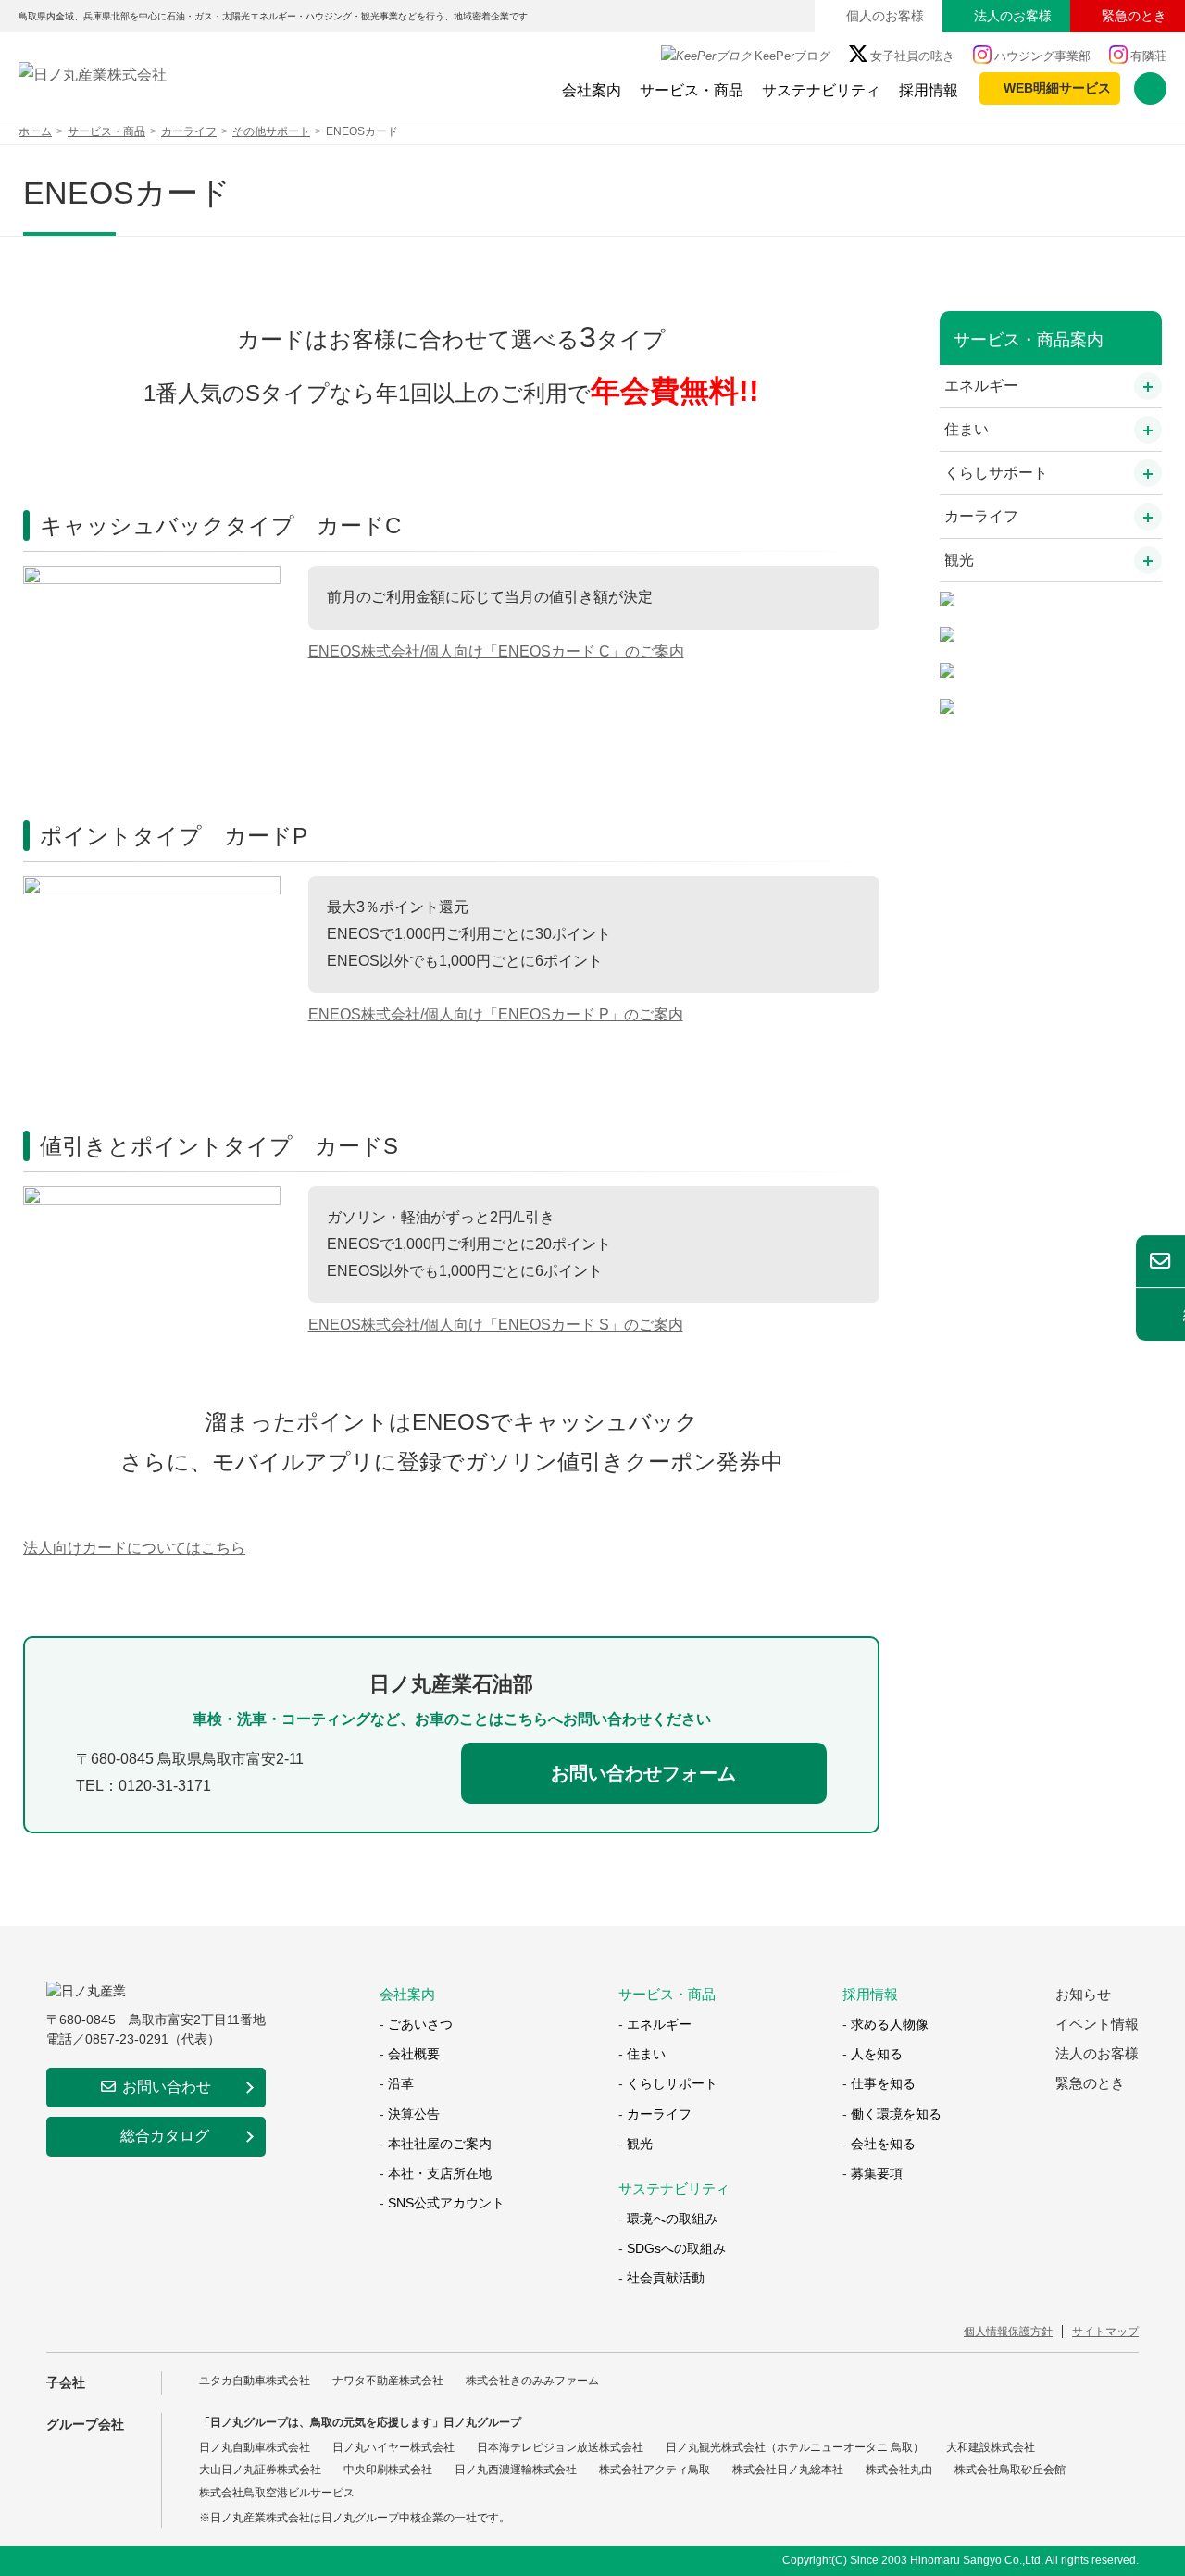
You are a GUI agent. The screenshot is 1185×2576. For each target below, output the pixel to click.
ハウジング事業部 (1042, 56)
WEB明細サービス (1057, 88)
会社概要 (414, 2054)
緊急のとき (1134, 16)
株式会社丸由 (899, 2470)
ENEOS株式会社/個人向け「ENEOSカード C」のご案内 (496, 651)
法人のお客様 (1013, 16)
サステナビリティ (821, 90)
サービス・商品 (692, 90)
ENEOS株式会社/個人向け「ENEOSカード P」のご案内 (496, 1014)
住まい (967, 429)
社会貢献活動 (666, 2278)
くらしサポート (996, 473)
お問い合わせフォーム (643, 1773)
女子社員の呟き (912, 56)
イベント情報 (1097, 2024)
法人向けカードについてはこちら (134, 1548)
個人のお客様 (885, 16)
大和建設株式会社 (991, 2447)
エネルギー (981, 386)
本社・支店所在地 (440, 2173)
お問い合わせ (167, 2087)
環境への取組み (672, 2219)
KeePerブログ (792, 56)
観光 (959, 560)
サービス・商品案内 (1029, 340)
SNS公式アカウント (446, 2203)
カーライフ (981, 516)
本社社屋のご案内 (440, 2144)
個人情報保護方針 (1008, 2332)
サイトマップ (1105, 2332)
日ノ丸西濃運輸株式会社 (516, 2470)
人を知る (877, 2054)
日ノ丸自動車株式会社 (255, 2447)
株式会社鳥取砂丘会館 (1010, 2470)
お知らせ (1083, 1994)
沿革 (401, 2083)
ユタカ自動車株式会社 (255, 2381)
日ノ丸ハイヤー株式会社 (393, 2447)
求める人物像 (890, 2024)
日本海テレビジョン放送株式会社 (560, 2447)
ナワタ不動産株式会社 (388, 2381)
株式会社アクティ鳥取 (655, 2470)
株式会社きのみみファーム (532, 2381)
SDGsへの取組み (676, 2248)
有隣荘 (1148, 56)
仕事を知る (883, 2083)
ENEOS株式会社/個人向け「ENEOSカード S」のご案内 (496, 1325)
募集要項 (877, 2173)
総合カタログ (165, 2136)
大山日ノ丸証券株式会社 (260, 2470)
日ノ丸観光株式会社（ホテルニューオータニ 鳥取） (795, 2447)
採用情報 (929, 90)
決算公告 (414, 2114)
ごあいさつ (420, 2024)
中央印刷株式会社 (388, 2470)
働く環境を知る (896, 2114)
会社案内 (592, 90)
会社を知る (883, 2144)
